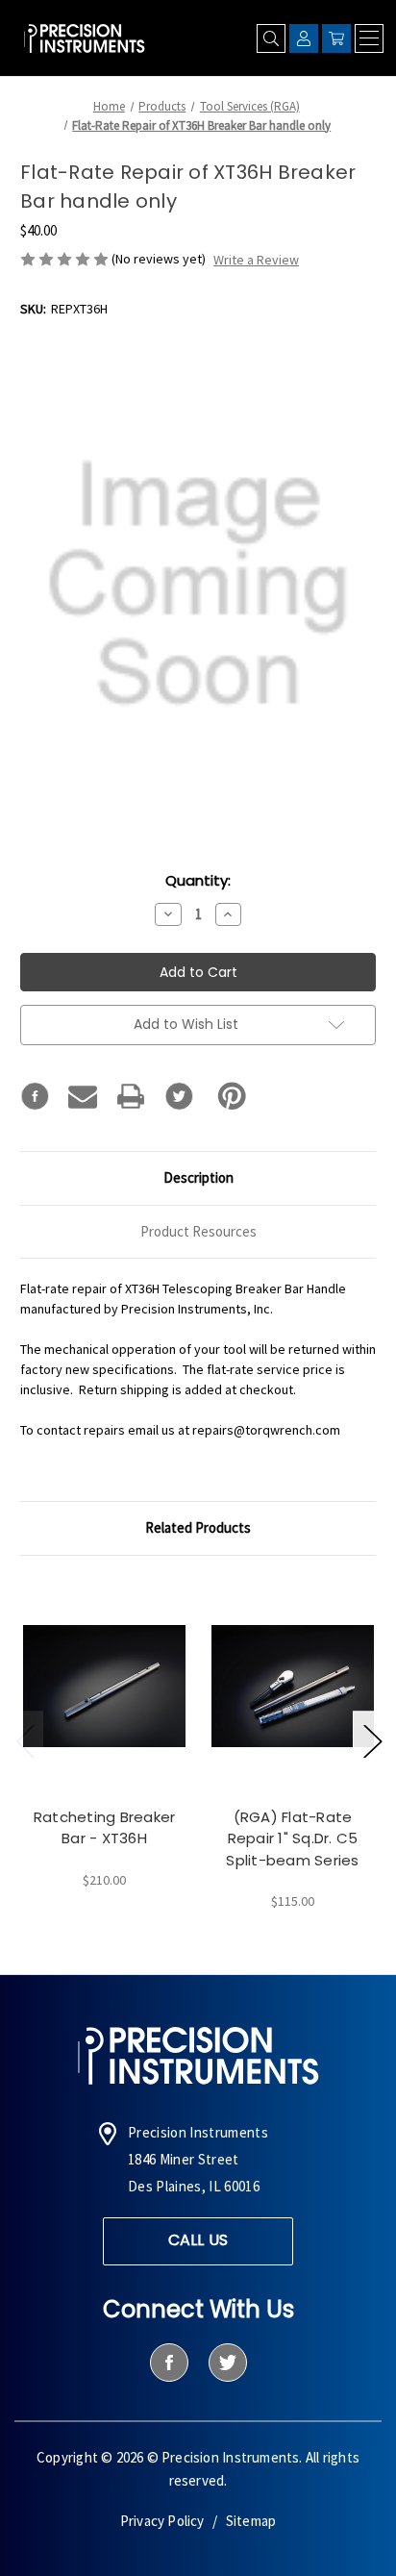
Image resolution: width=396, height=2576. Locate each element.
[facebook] (169, 2363)
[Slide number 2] (198, 1943)
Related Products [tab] (198, 1527)
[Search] (271, 38)
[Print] (131, 1096)
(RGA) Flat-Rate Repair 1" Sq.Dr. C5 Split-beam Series (292, 1838)
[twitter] (227, 2363)
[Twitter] (179, 1096)
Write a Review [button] (256, 260)
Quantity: (198, 880)
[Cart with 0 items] (336, 38)
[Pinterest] (232, 1096)
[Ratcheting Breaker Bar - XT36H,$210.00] (104, 1686)
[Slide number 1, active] (168, 1943)
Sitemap (251, 2521)
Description (198, 1177)
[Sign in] (304, 38)
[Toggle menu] (369, 38)
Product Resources (198, 1231)
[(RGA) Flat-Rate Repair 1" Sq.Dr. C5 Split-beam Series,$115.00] (293, 1686)
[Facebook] (35, 1096)
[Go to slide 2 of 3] (372, 1740)
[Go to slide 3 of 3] (25, 1740)
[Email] (83, 1096)
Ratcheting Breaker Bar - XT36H (105, 1828)
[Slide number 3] (228, 1943)
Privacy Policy (162, 2521)
